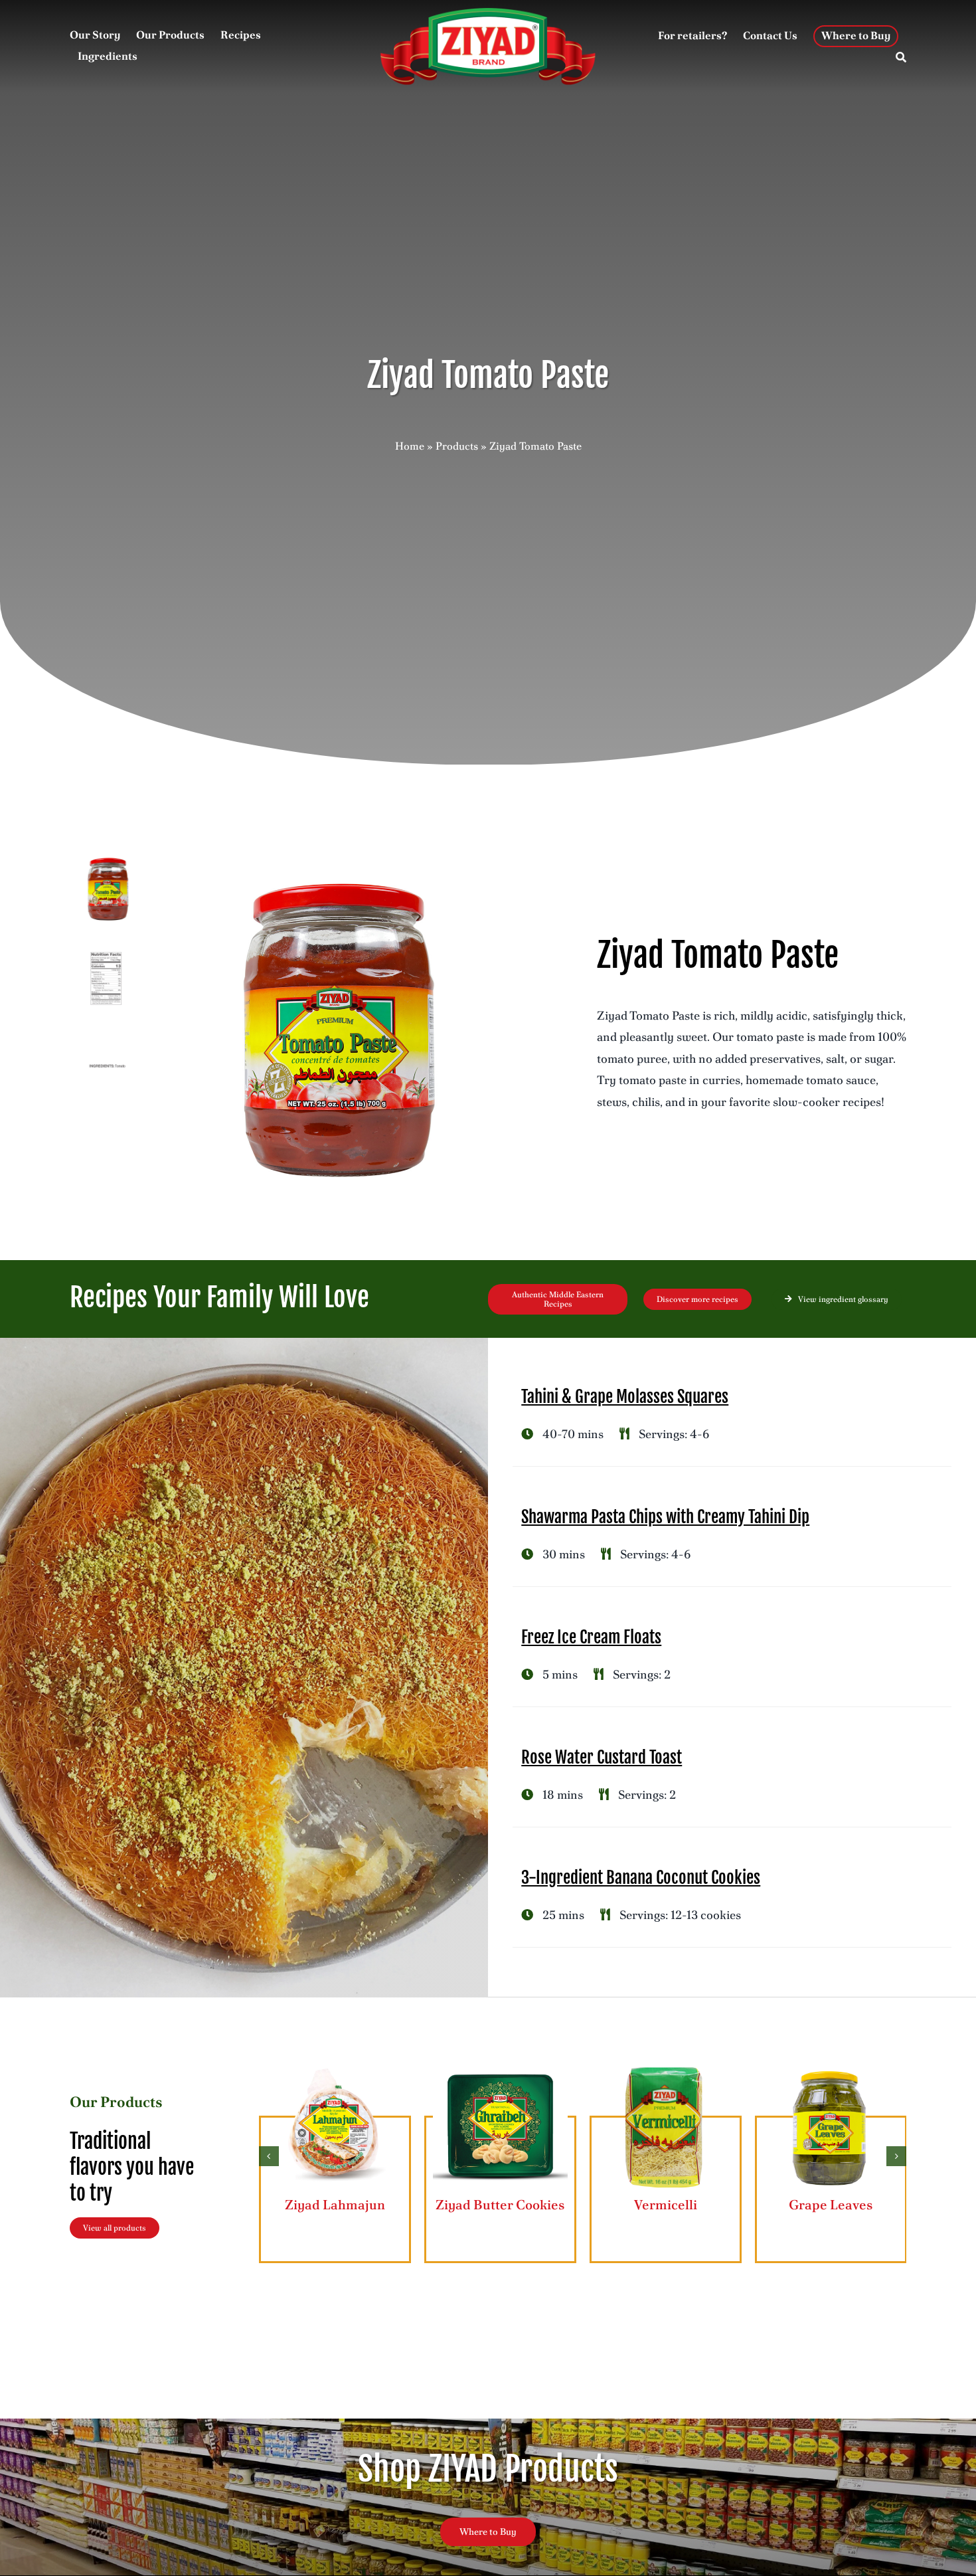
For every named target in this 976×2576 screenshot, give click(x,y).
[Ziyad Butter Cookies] (500, 2066)
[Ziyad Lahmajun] (335, 2066)
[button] (269, 2156)
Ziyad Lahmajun (335, 2205)
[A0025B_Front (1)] (338, 1030)
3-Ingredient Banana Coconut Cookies (641, 1878)
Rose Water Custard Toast (602, 1757)
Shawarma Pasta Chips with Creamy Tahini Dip (665, 1517)
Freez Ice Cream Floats (591, 1637)
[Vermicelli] (666, 2066)
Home (410, 446)
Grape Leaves (831, 2205)
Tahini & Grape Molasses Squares (625, 1397)
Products (457, 446)
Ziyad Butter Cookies (500, 2205)
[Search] (901, 58)
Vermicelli (666, 2205)
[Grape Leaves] (831, 2066)
